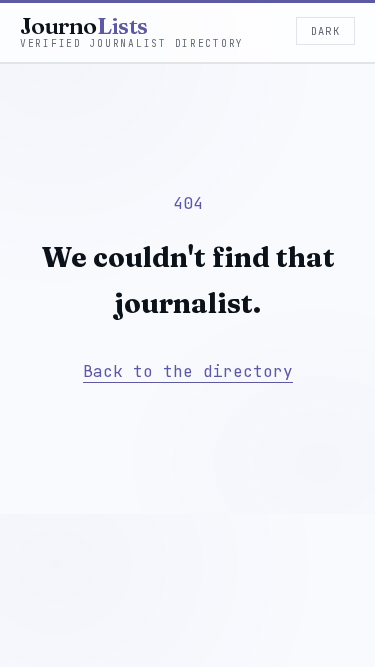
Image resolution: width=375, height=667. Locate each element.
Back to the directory (188, 371)
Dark (325, 31)
